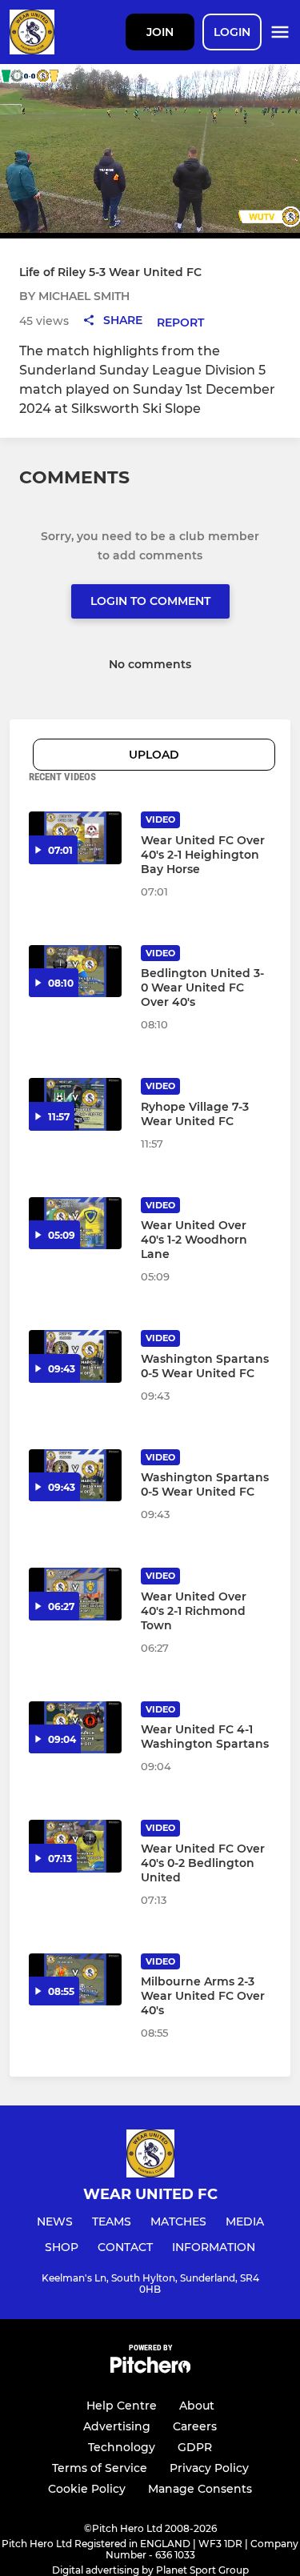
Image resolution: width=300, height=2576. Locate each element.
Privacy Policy (209, 2468)
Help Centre (122, 2406)
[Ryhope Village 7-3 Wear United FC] (75, 1104)
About (197, 2406)
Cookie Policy (87, 2489)
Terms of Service (100, 2468)
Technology (122, 2447)
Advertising (117, 2426)
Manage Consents (200, 2489)
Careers (195, 2426)
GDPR (195, 2447)
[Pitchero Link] (150, 2369)
